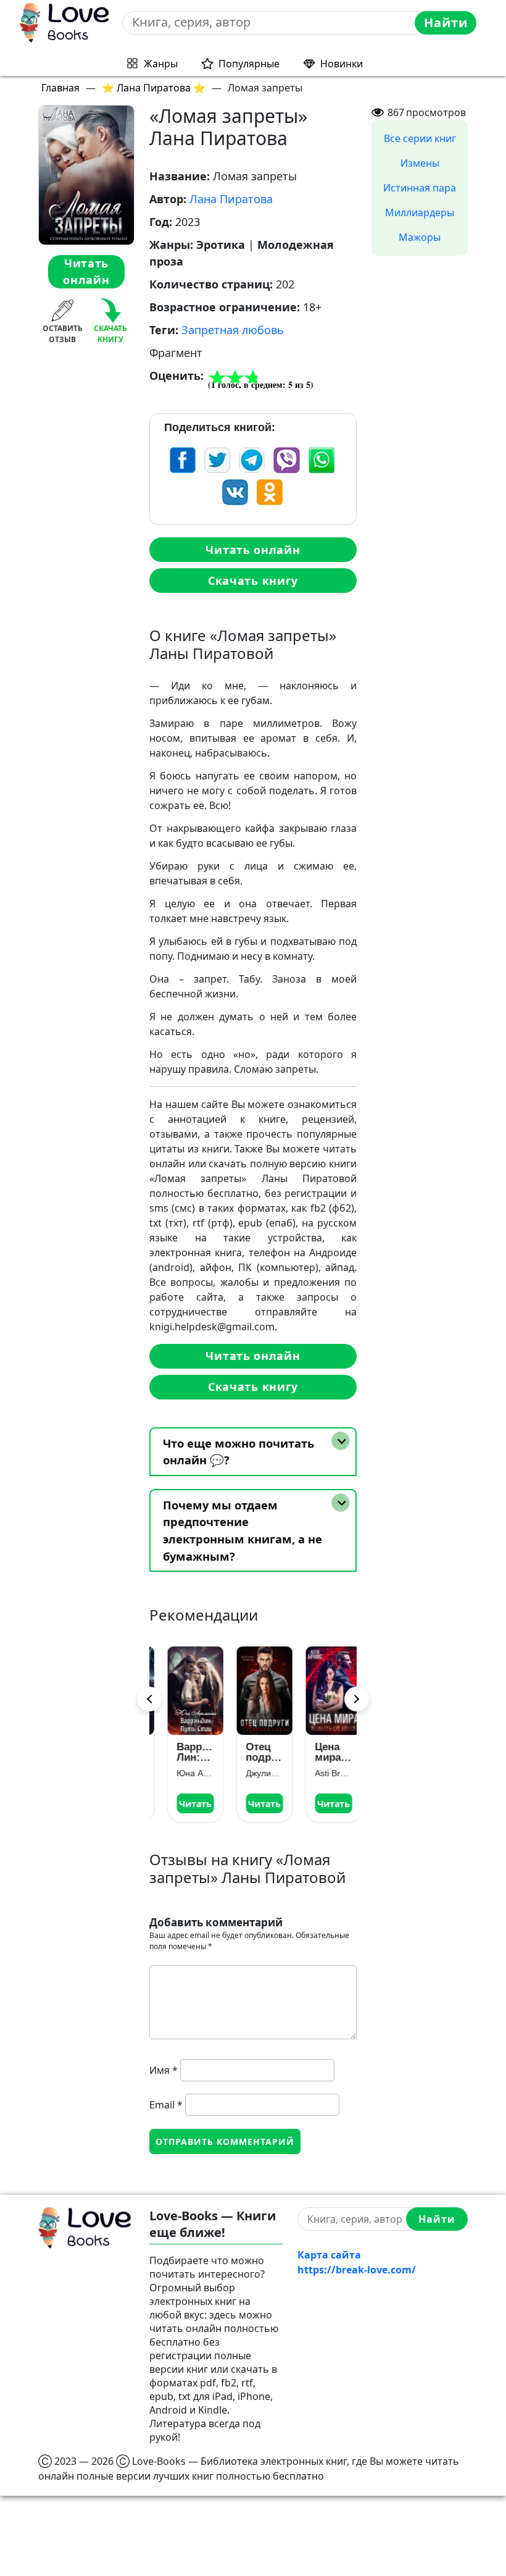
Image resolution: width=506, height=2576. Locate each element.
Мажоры (420, 237)
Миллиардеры (420, 212)
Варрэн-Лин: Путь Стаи (184, 1752)
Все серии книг (420, 138)
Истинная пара (420, 188)
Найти (446, 23)
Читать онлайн (86, 271)
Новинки (342, 64)
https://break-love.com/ (357, 2270)
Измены (420, 163)
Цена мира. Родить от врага (322, 1752)
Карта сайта (329, 2255)
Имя (164, 2070)
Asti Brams (322, 1773)
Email (166, 2105)
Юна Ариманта (184, 1773)
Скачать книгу (253, 581)
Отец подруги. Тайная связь (253, 1752)
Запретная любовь (233, 330)
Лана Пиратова (231, 199)
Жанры (161, 64)
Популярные (249, 64)
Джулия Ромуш (253, 1773)
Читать (184, 1804)
